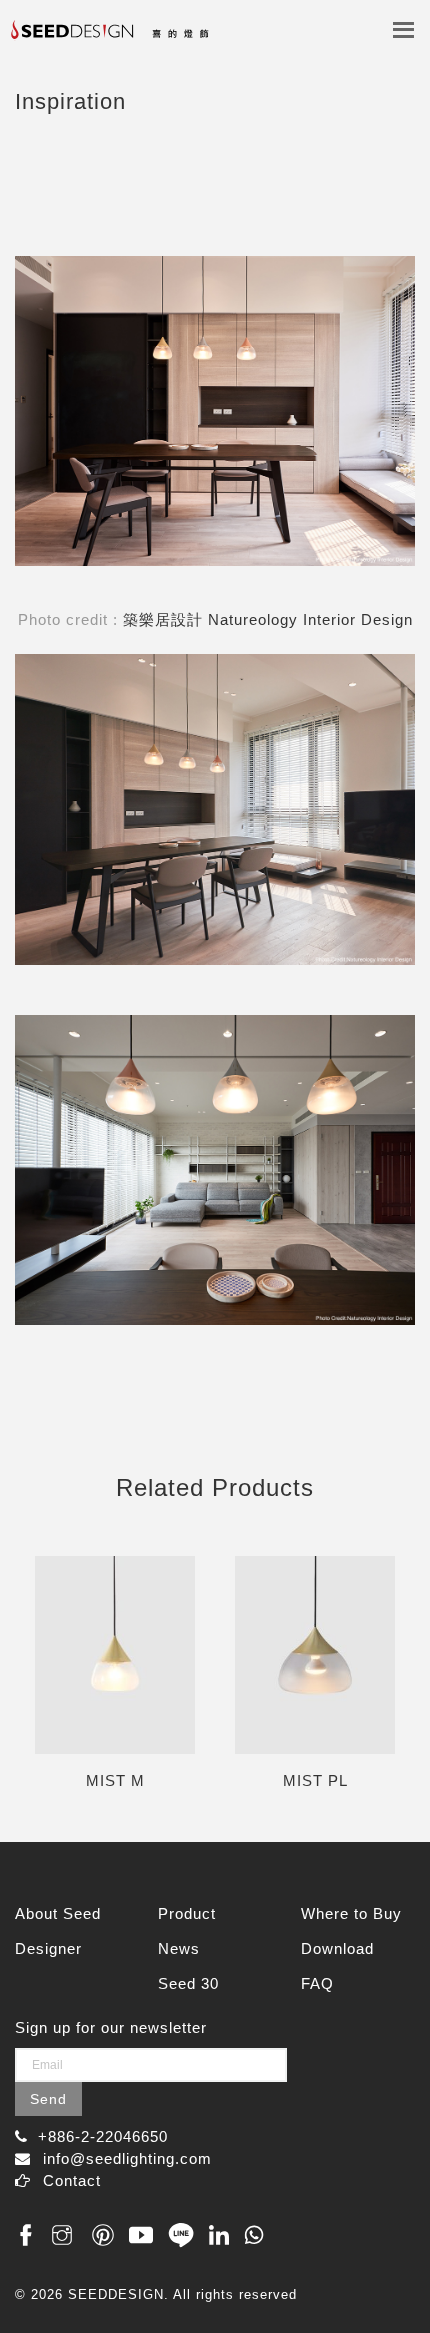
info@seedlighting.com (127, 2158)
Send (48, 2099)
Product (187, 1913)
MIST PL (315, 1780)
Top (392, 2275)
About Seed (58, 1913)
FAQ (317, 1983)
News (179, 1948)
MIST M (115, 1780)
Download (337, 1948)
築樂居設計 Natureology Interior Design (268, 619)
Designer (48, 1948)
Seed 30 (188, 1983)
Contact (72, 2180)
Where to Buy (351, 1913)
